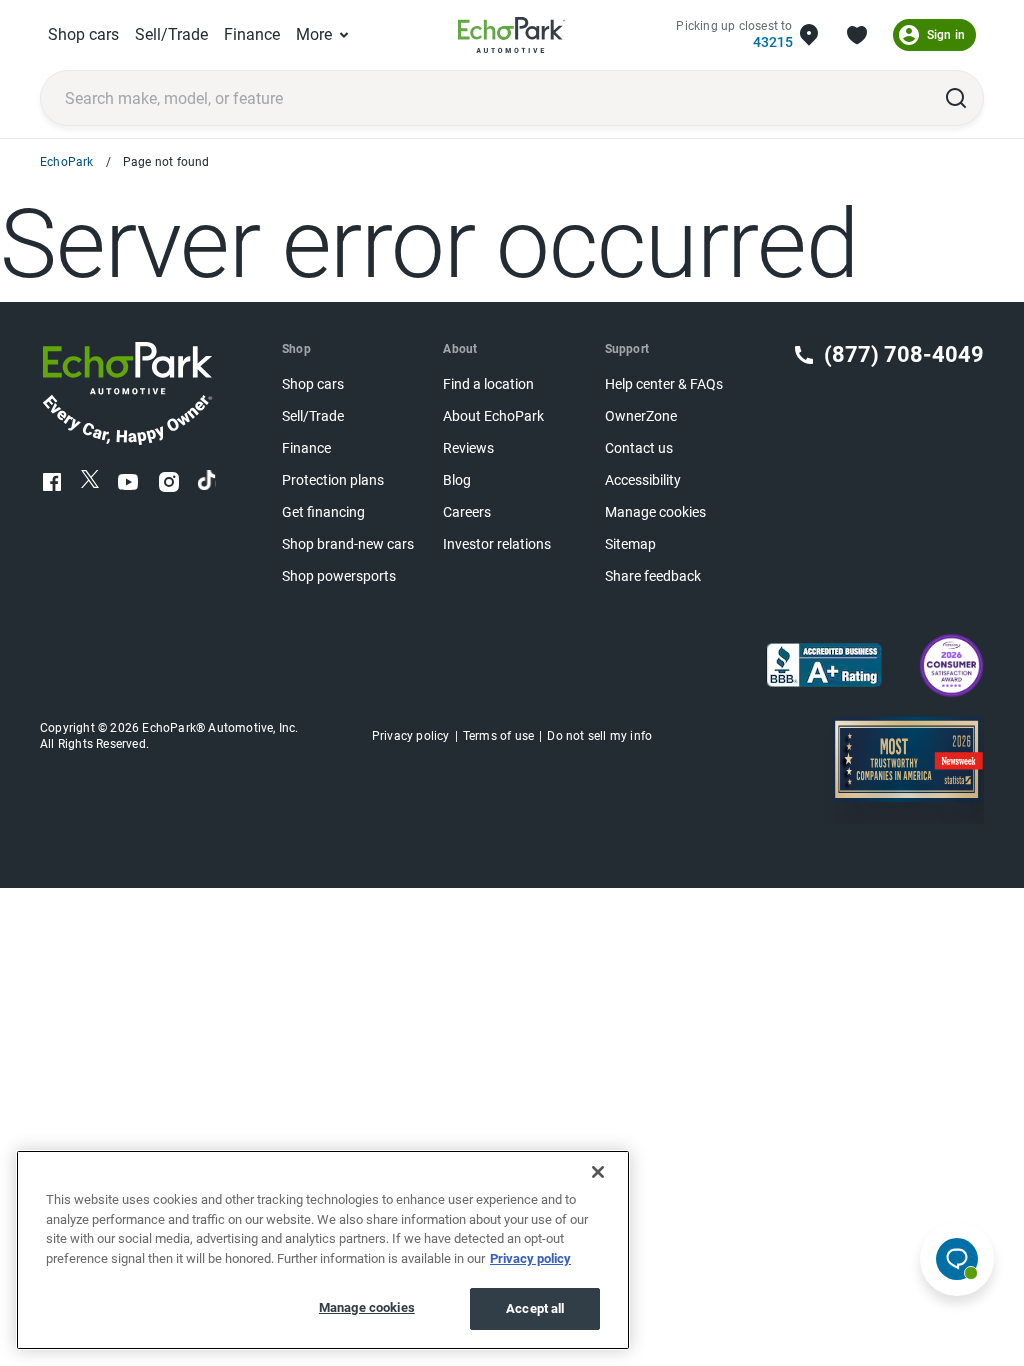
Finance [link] (252, 34)
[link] (512, 35)
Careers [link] (467, 512)
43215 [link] (772, 42)
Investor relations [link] (497, 544)
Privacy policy (530, 1258)
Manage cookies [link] (655, 512)
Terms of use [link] (498, 736)
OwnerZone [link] (641, 416)
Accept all (535, 1308)
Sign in (946, 35)
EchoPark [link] (67, 162)
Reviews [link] (468, 448)
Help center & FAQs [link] (664, 384)
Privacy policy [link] (411, 736)
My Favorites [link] (857, 35)
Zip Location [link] (809, 35)
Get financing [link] (323, 512)
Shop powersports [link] (339, 576)
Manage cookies (367, 1307)
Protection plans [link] (333, 480)
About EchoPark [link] (493, 416)
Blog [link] (457, 480)
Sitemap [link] (630, 544)
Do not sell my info (599, 736)
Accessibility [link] (643, 480)
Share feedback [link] (653, 576)
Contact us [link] (639, 448)
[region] (323, 1250)
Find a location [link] (488, 384)
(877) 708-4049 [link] (904, 354)
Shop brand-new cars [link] (348, 544)
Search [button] (956, 98)
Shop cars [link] (83, 34)
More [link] (314, 34)
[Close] (598, 1172)
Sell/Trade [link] (171, 34)
